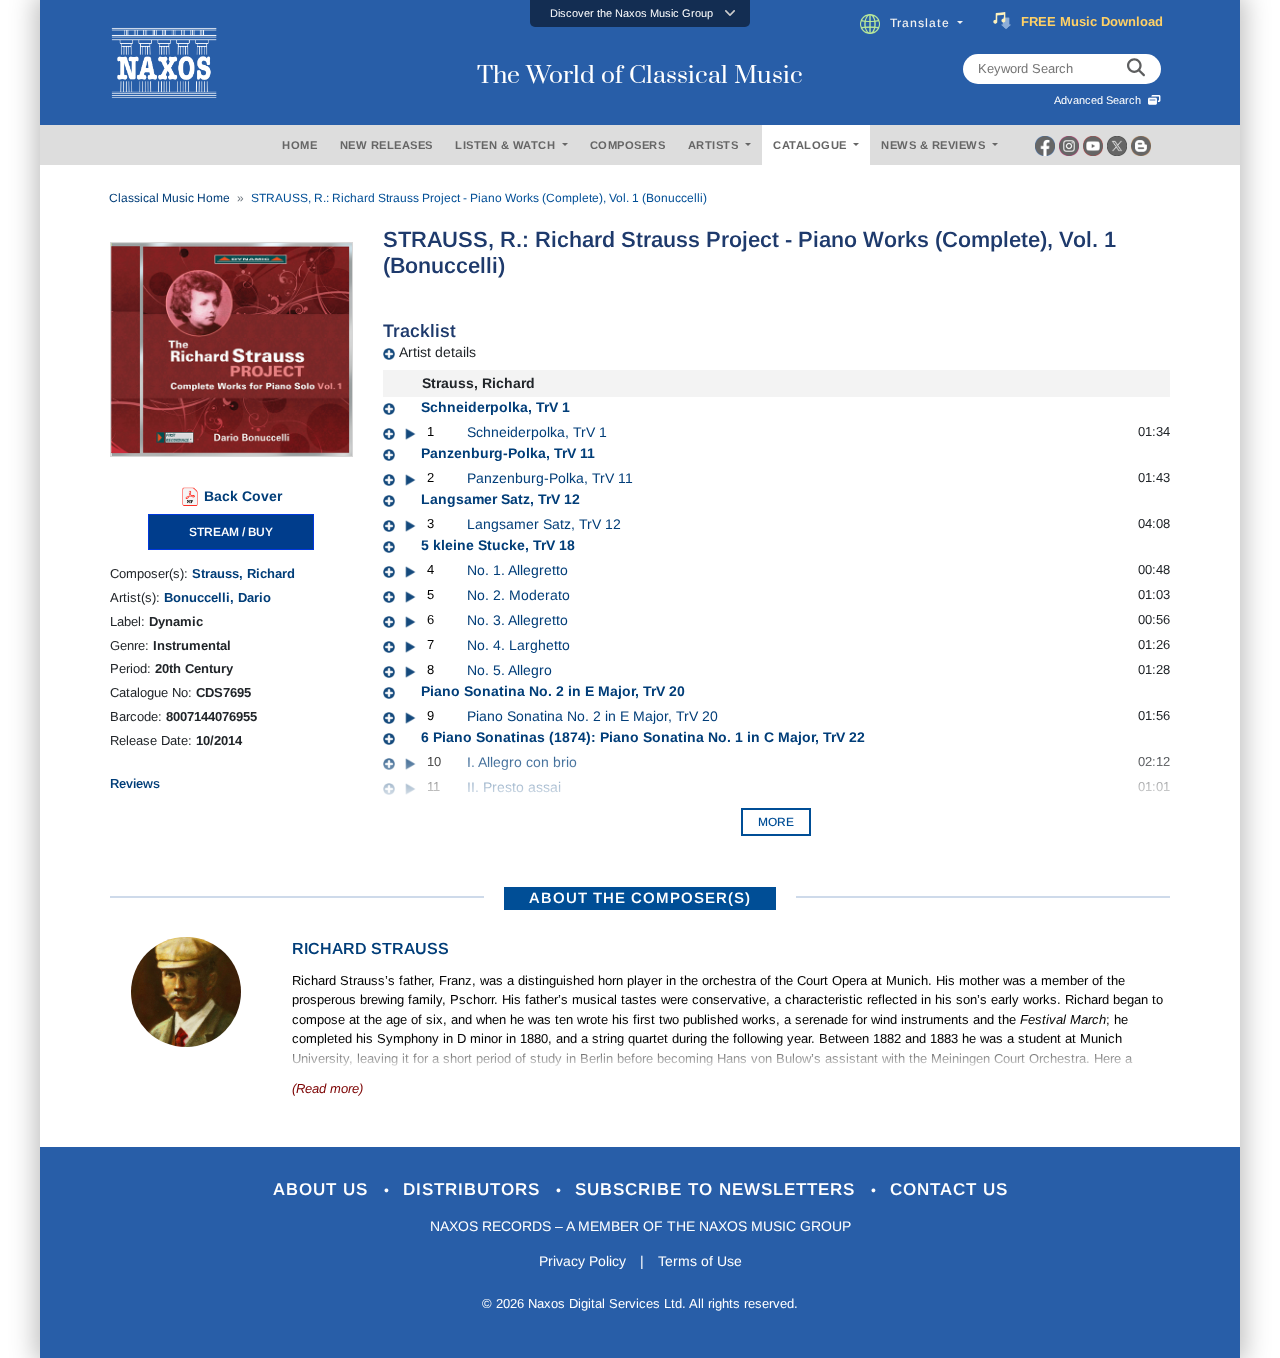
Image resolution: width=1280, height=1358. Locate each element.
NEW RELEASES (386, 145)
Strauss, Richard (243, 573)
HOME (299, 145)
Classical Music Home (169, 198)
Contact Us (949, 1189)
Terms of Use (700, 1261)
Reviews (135, 783)
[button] (640, 13)
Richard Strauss (370, 948)
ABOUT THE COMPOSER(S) (640, 897)
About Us (323, 1189)
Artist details (437, 352)
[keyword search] (1136, 69)
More (776, 822)
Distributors (474, 1189)
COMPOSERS (628, 145)
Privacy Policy (582, 1261)
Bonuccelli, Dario (217, 597)
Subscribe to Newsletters (718, 1189)
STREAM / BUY (231, 532)
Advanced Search (1100, 100)
